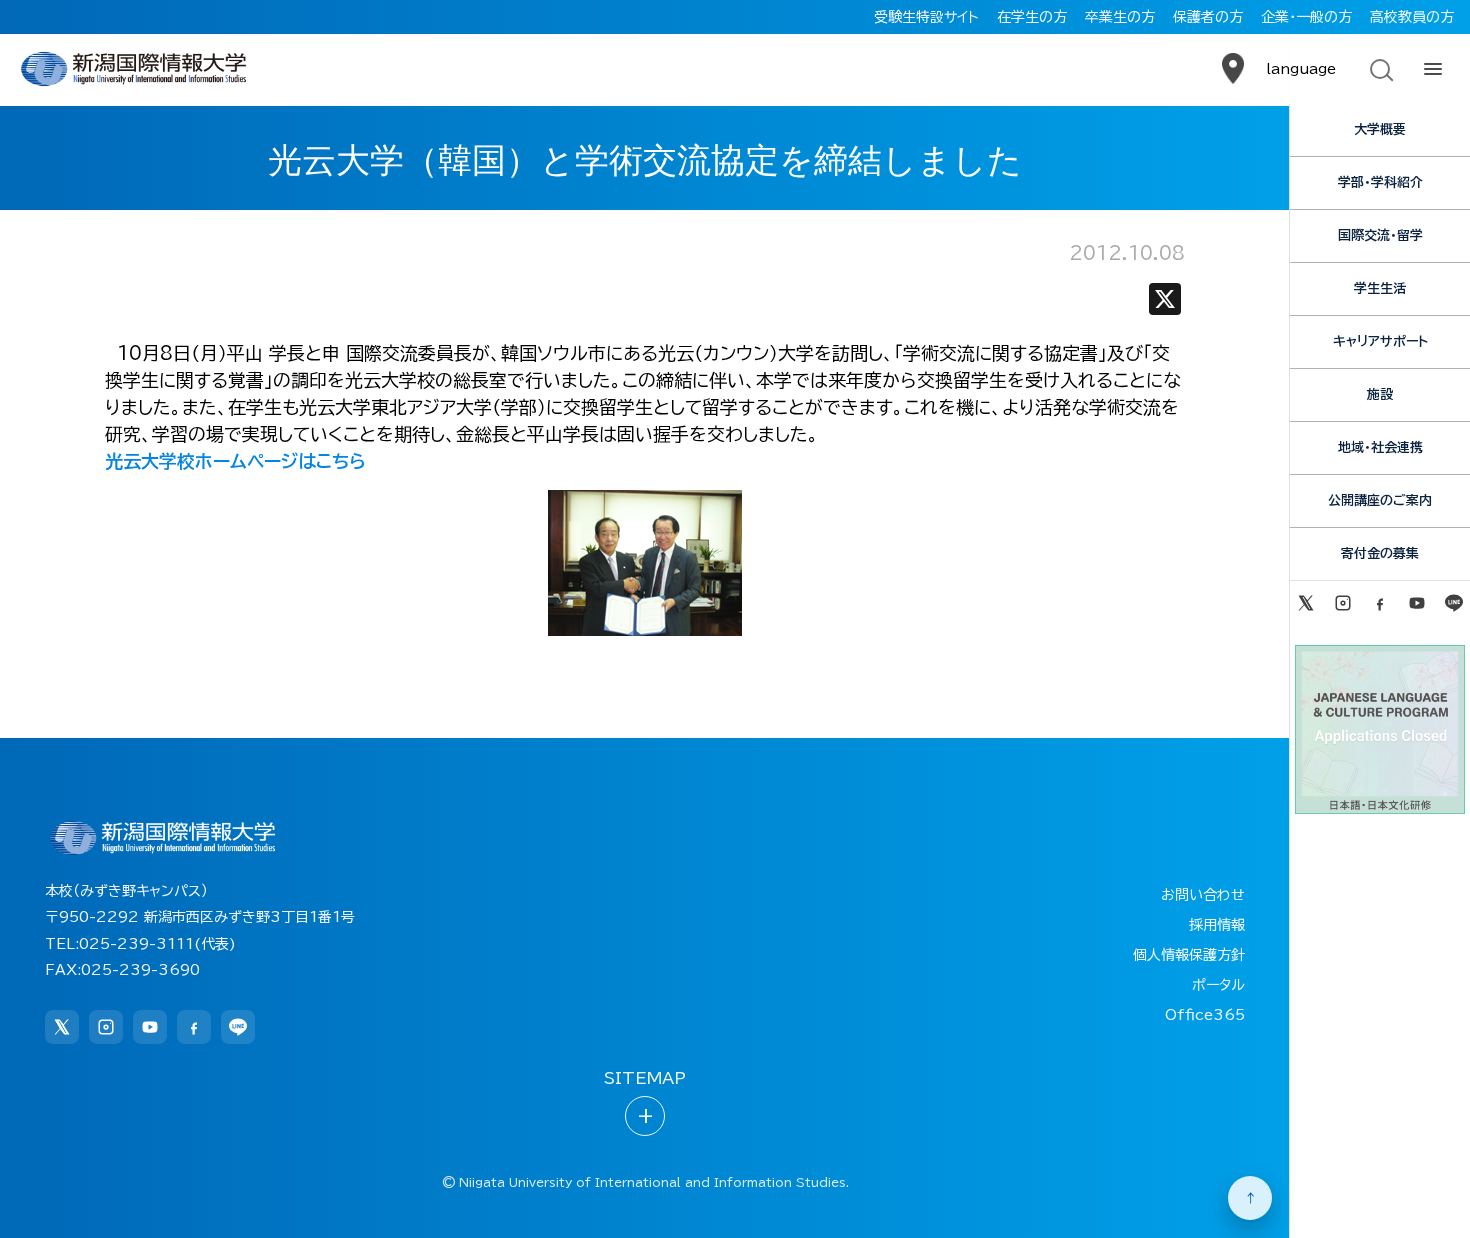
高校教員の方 (1412, 17)
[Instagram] (1342, 603)
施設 (1380, 394)
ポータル (1218, 985)
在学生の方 (1032, 17)
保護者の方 (1208, 17)
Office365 (1205, 1015)
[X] (1165, 303)
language (1301, 69)
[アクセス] (1233, 69)
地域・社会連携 (1380, 447)
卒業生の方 (1120, 17)
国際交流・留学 (1380, 235)
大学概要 (1380, 129)
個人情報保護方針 (1189, 955)
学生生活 (1380, 288)
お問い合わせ (1203, 895)
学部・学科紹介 (1380, 182)
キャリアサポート (1380, 341)
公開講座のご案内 (1380, 500)
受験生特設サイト (926, 17)
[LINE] (1454, 603)
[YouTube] (1417, 603)
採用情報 (1217, 925)
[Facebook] (1379, 603)
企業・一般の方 (1306, 17)
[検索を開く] (1380, 69)
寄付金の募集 (1380, 553)
